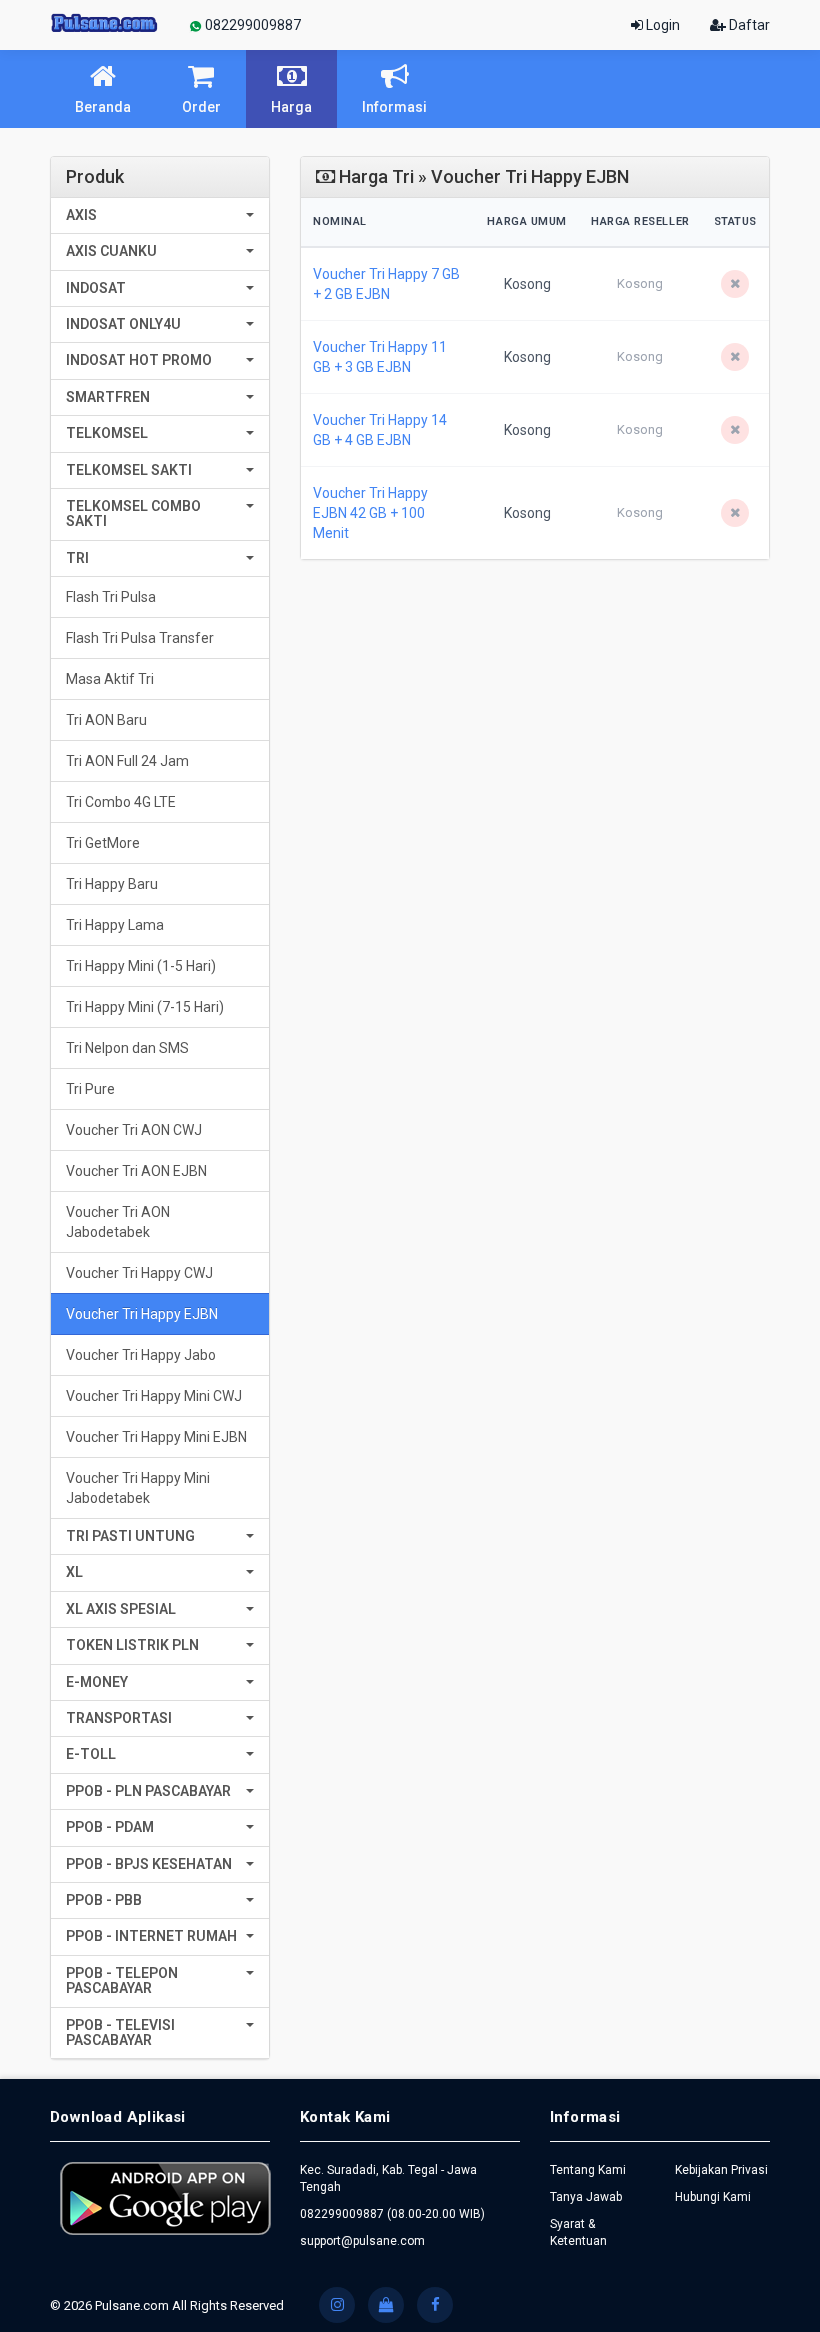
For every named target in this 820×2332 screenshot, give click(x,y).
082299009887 (251, 25)
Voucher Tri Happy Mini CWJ (154, 1396)
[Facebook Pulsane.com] (435, 2305)
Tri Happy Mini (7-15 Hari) (145, 1007)
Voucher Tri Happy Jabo (141, 1355)
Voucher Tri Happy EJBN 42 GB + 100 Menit (370, 513)
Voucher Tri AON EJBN (136, 1171)
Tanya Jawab (586, 2197)
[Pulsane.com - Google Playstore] (165, 2198)
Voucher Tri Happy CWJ (139, 1273)
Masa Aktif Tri (110, 679)
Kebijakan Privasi (721, 2170)
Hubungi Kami (713, 2197)
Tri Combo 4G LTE (121, 802)
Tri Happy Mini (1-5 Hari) (141, 966)
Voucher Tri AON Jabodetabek (118, 1222)
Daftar (748, 25)
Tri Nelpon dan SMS (127, 1048)
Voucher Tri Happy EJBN (142, 1314)
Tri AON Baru (106, 720)
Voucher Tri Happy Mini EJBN (156, 1437)
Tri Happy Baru (112, 884)
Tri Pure (90, 1089)
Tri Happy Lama (115, 925)
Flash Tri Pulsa (111, 597)
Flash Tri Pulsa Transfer (140, 638)
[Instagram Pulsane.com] (337, 2305)
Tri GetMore (103, 843)
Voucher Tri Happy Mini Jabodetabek (138, 1488)
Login (661, 25)
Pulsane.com (133, 2305)
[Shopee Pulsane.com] (386, 2305)
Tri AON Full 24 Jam (127, 761)
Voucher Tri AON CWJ (134, 1130)
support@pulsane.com (362, 2241)
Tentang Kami (588, 2170)
